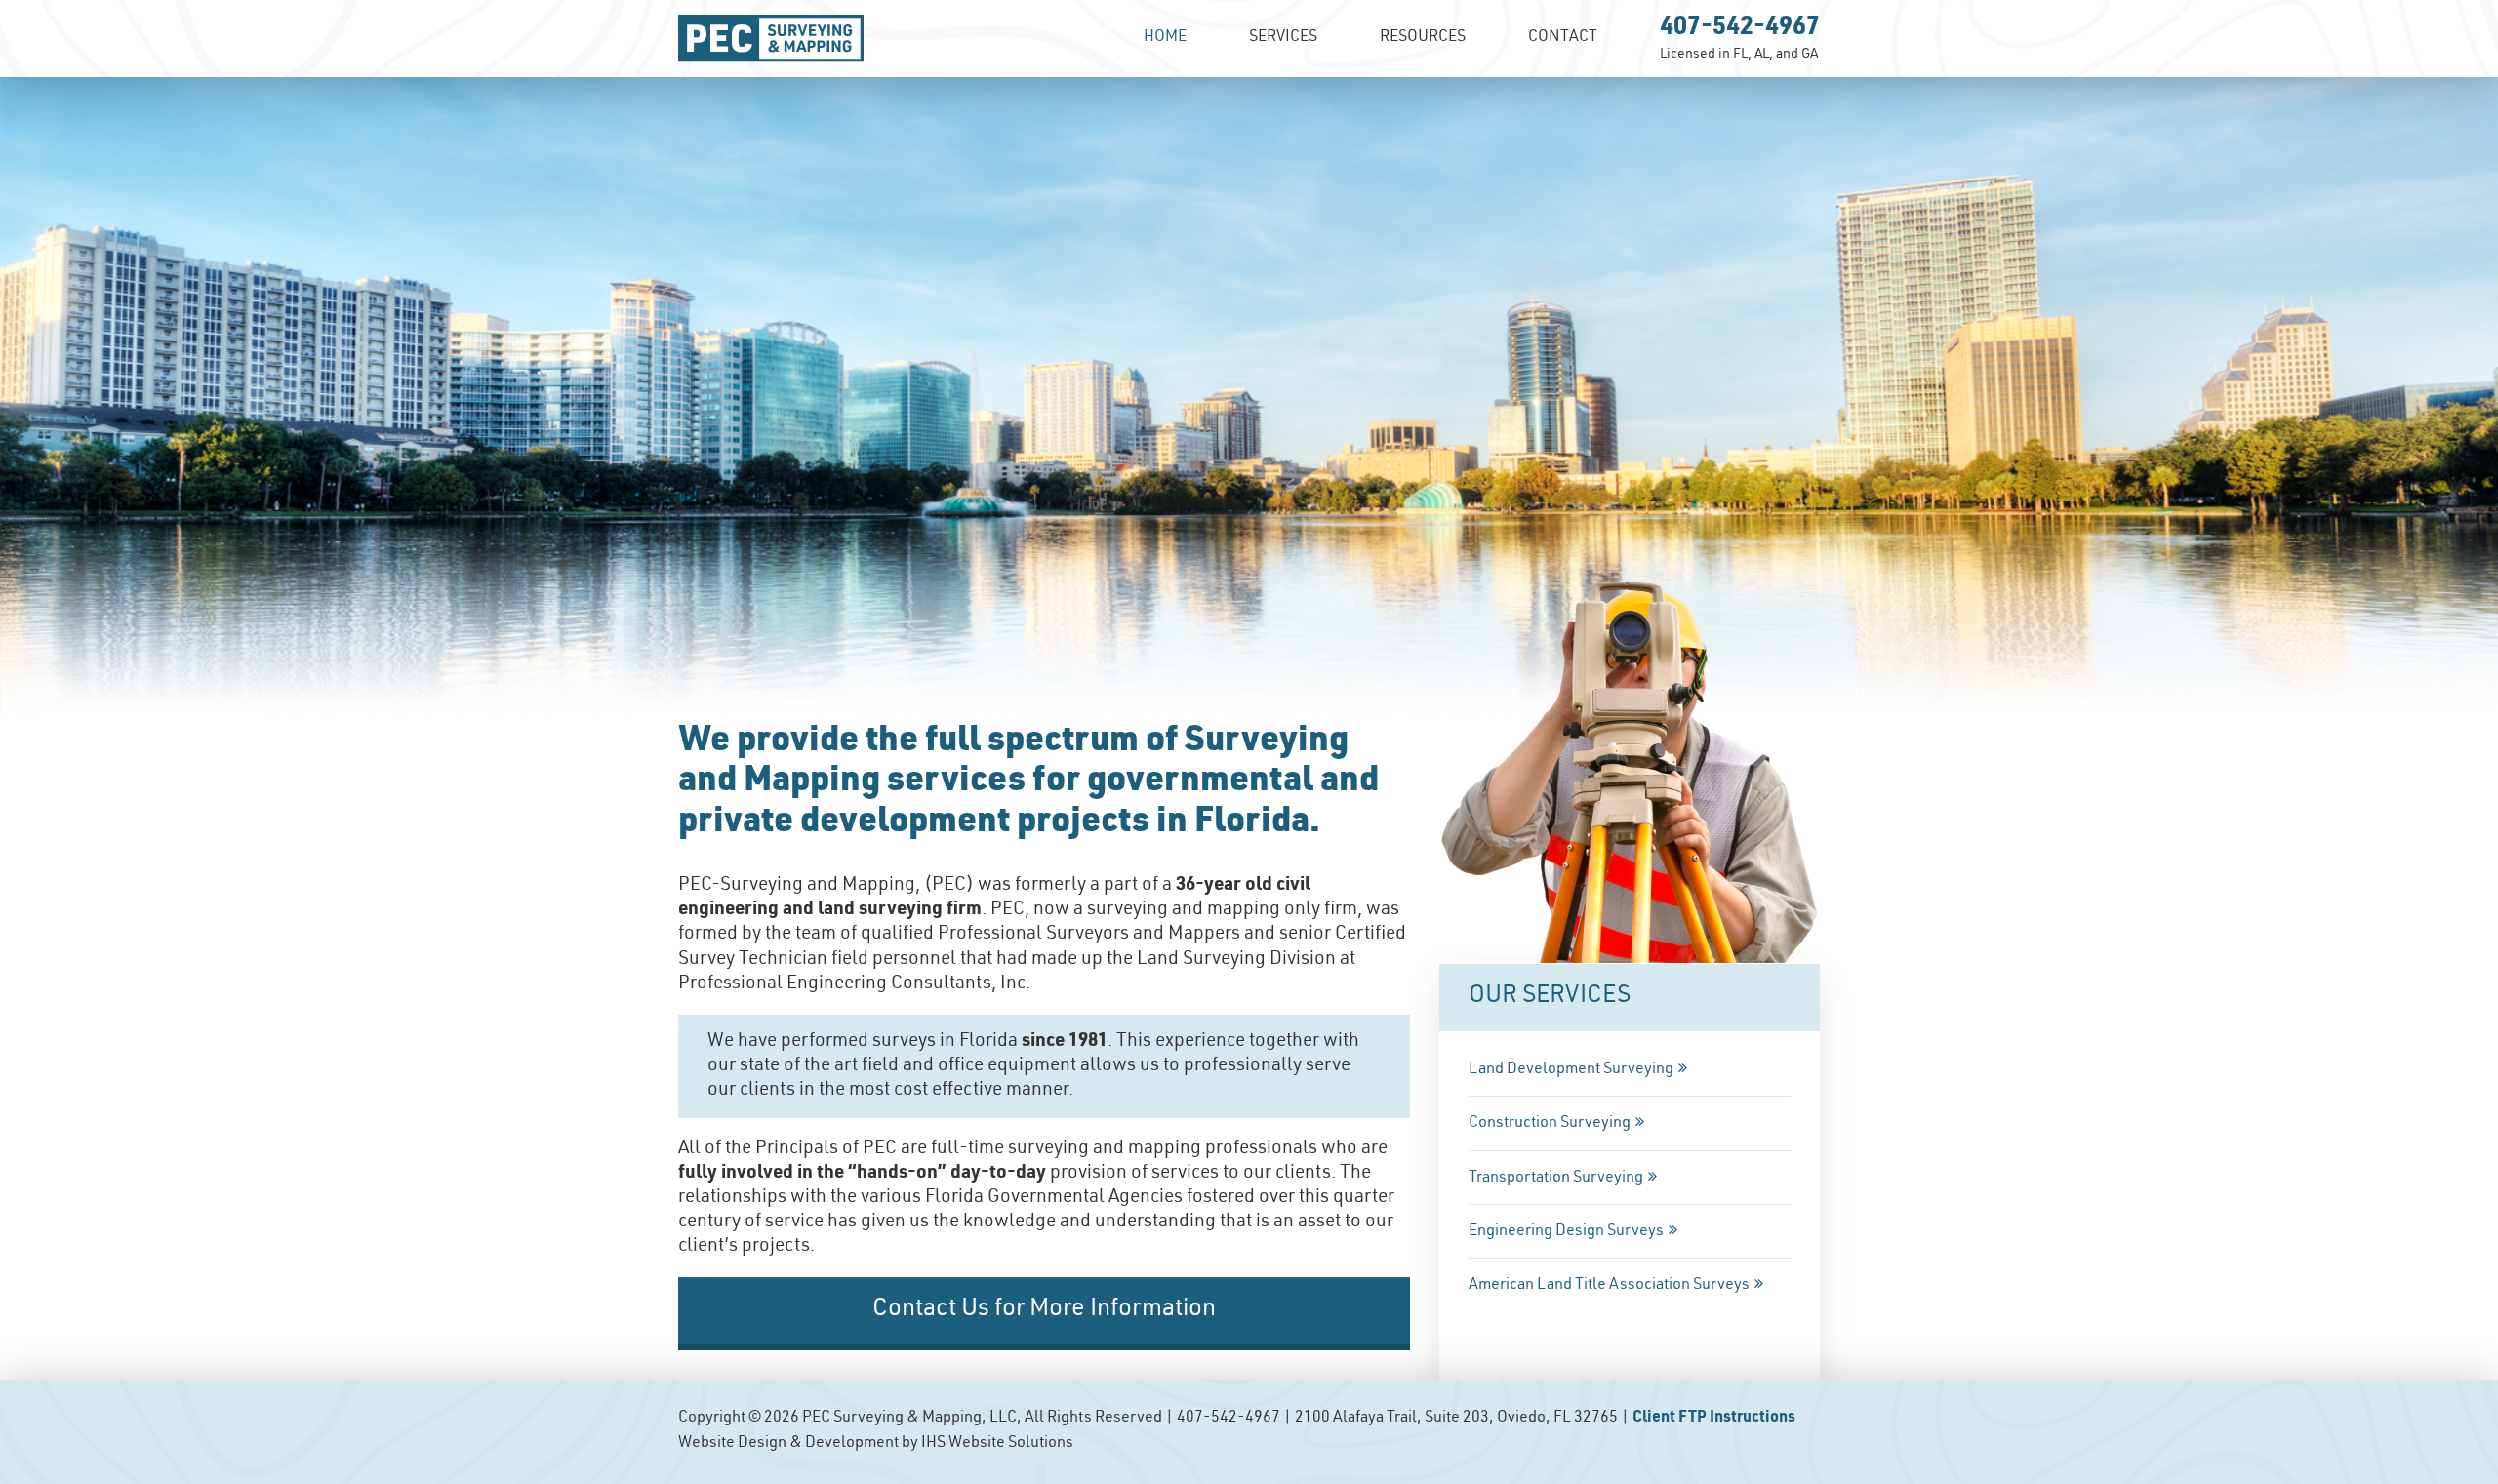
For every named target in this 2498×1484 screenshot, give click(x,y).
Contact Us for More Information (1044, 1310)
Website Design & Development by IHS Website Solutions (876, 1444)
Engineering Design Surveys (1566, 1232)
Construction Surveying (1550, 1124)
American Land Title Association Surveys (1609, 1286)
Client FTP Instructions (1714, 1419)
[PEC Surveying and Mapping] (771, 39)
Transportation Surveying (1556, 1179)
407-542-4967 (1740, 29)
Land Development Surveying (1571, 1070)
